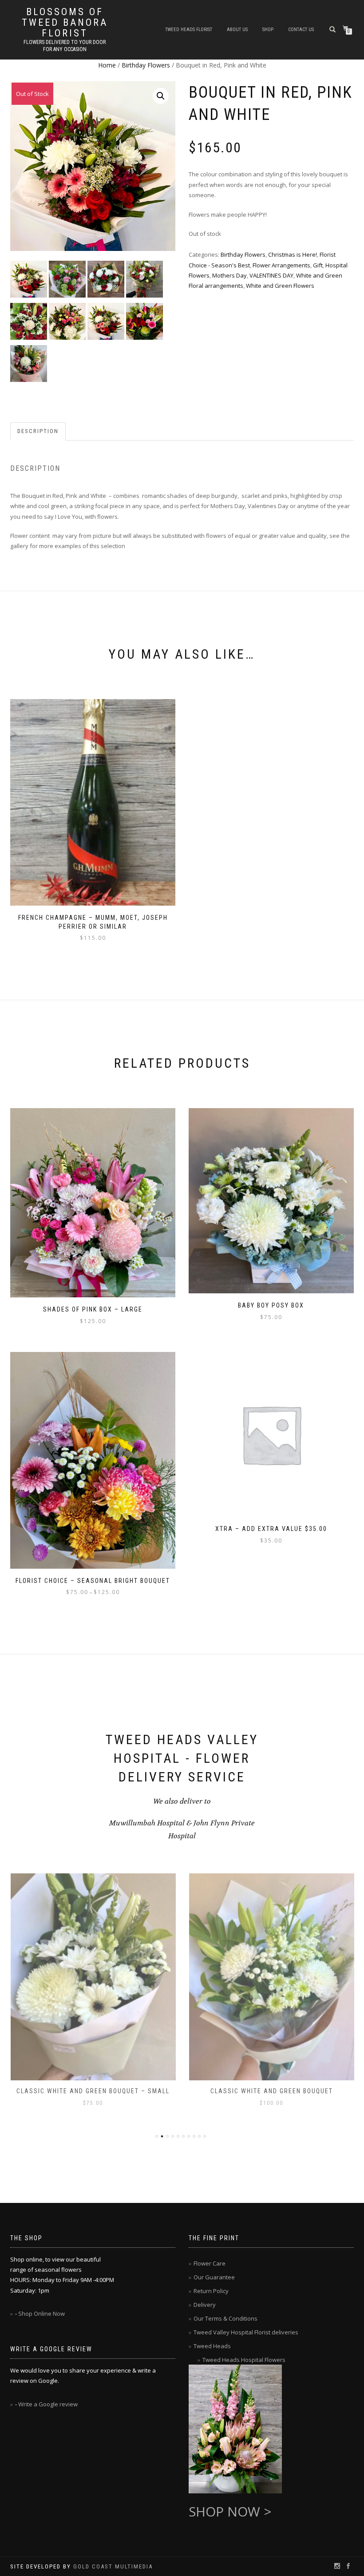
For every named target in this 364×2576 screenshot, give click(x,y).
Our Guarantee (214, 2277)
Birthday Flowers (146, 65)
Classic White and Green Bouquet (272, 2091)
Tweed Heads (212, 2346)
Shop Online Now (42, 2314)
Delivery (205, 2305)
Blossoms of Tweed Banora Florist (65, 23)
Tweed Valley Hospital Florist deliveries (246, 2332)
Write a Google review (48, 2404)
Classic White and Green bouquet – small (93, 2091)
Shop (268, 30)
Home (107, 65)
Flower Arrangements (281, 265)
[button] (161, 96)
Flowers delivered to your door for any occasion (65, 46)
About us (237, 30)
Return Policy (211, 2291)
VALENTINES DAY (271, 275)
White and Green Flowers (280, 286)
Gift (318, 265)
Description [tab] (38, 431)
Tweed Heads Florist (189, 30)
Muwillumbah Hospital (148, 1823)
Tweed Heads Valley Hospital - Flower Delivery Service (182, 1758)
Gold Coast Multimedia (113, 2566)
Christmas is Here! (293, 254)
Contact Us (301, 30)
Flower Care (210, 2263)
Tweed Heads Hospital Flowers (244, 2360)
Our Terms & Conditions (226, 2318)
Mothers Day (229, 275)
